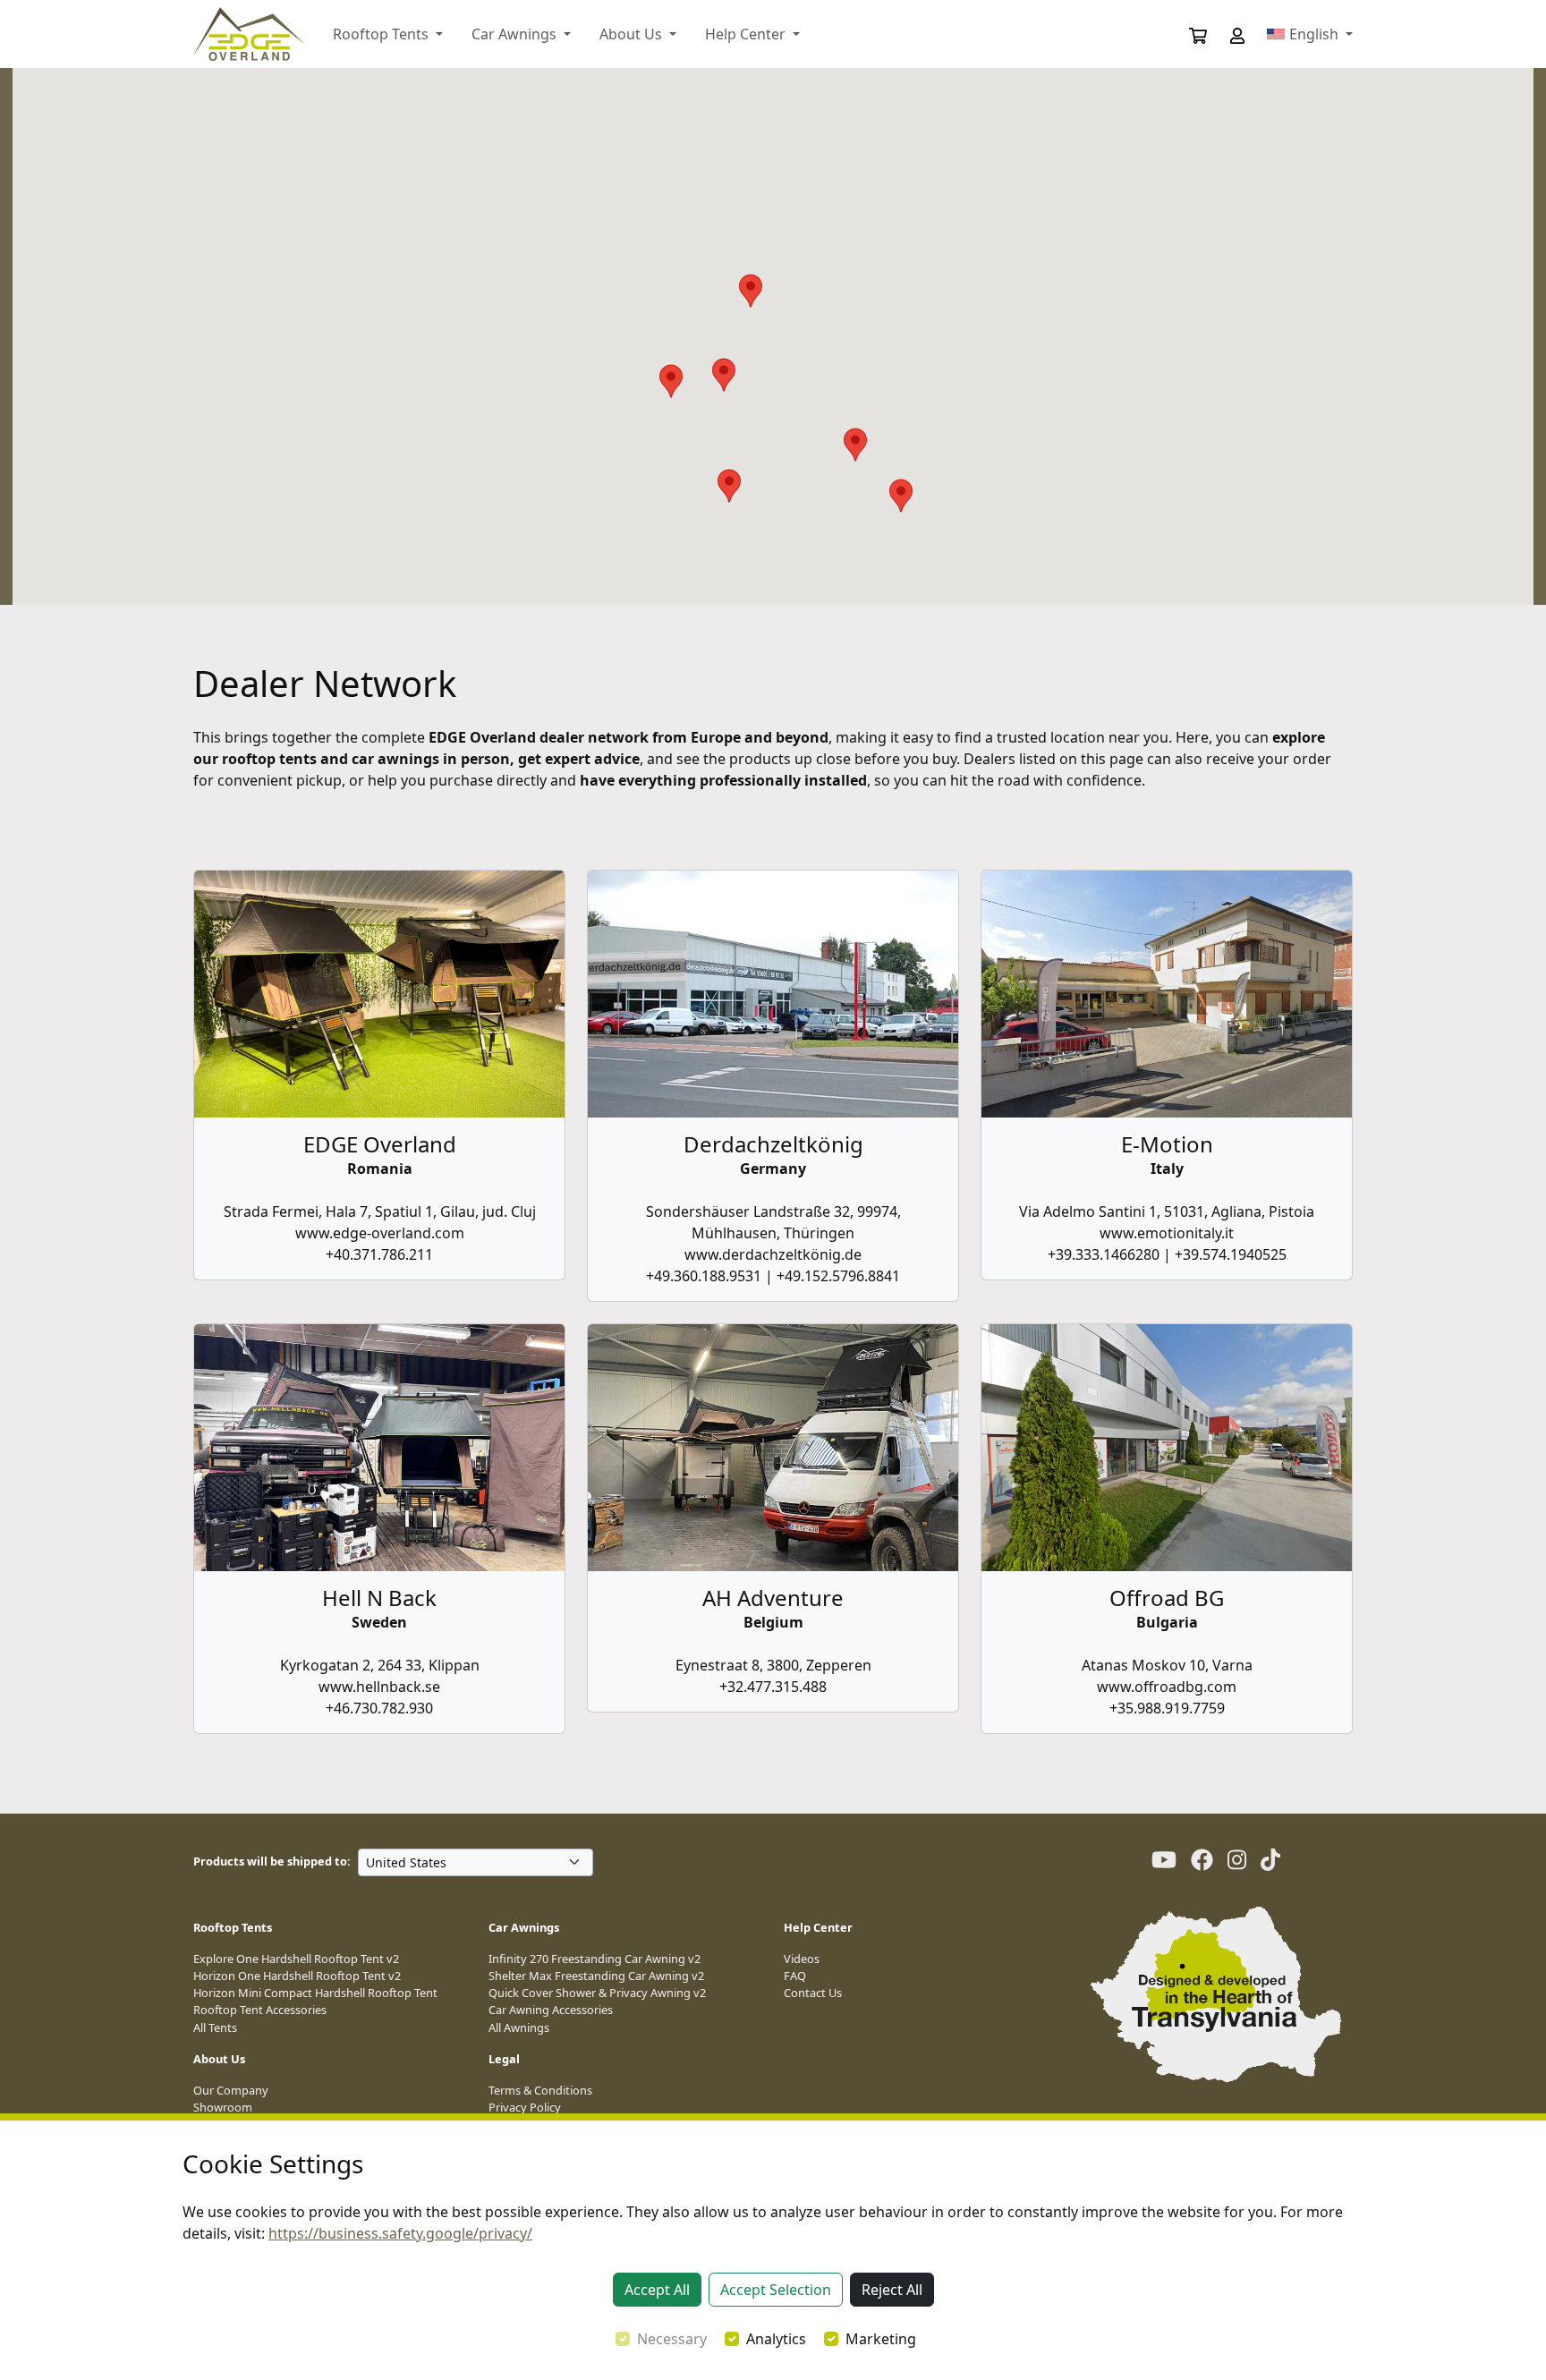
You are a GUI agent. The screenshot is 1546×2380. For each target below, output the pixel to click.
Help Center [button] (747, 34)
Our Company (231, 2090)
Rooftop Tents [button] (382, 34)
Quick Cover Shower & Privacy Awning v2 (597, 1993)
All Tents (215, 2027)
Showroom (223, 2107)
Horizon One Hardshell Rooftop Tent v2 (297, 1976)
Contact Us (813, 1993)
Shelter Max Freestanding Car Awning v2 (596, 1976)
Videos (802, 1959)
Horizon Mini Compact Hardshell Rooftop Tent (315, 1993)
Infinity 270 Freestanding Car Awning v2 (595, 1959)
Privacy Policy (525, 2107)
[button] (1225, 34)
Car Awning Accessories (551, 2010)
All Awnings (519, 2027)
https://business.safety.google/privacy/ (400, 2233)
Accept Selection (776, 2290)
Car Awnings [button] (516, 34)
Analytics (776, 2339)
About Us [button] (633, 34)
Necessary (672, 2339)
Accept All (657, 2290)
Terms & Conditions (540, 2090)
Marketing (881, 2339)
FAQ (795, 1976)
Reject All (892, 2290)
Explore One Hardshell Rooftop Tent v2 (296, 1959)
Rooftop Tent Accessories (260, 2010)
